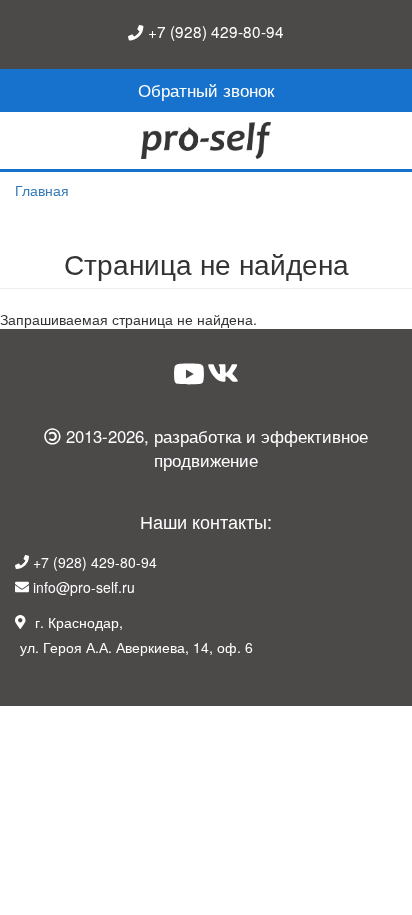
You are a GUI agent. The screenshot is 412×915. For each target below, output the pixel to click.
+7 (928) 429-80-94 (216, 31)
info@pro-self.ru (84, 587)
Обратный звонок (206, 89)
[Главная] (206, 141)
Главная (42, 190)
